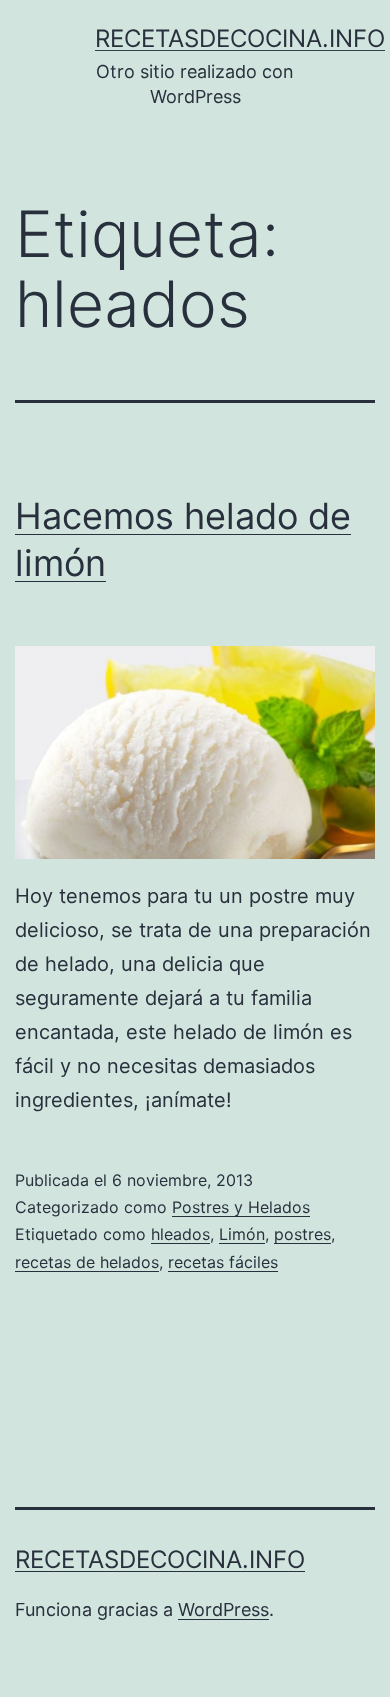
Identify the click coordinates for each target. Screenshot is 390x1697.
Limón (242, 1234)
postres (302, 1234)
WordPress (223, 1609)
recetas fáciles (223, 1262)
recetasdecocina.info (240, 38)
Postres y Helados (241, 1207)
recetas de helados (87, 1262)
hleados (180, 1234)
